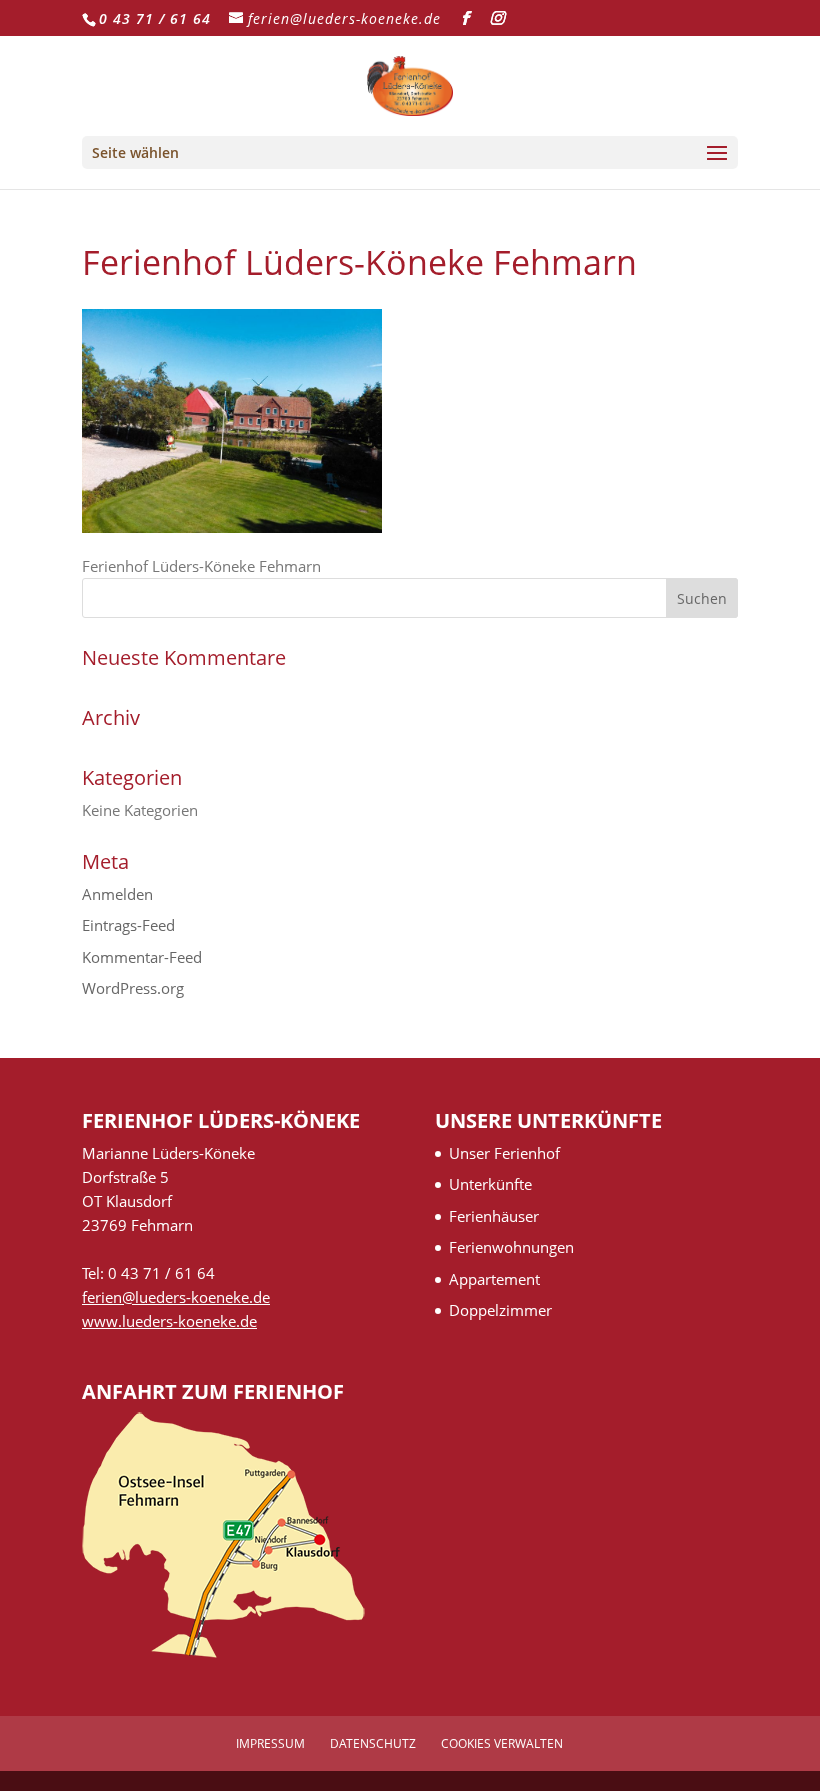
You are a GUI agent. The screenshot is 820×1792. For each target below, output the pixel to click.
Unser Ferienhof (504, 1153)
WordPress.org (133, 988)
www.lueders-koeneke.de (169, 1321)
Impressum (270, 1743)
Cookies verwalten (502, 1743)
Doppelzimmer (500, 1310)
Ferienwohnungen (511, 1247)
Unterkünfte (490, 1184)
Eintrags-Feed (128, 925)
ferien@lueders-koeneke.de (176, 1297)
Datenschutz (373, 1743)
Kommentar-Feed (142, 957)
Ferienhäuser (494, 1216)
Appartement (494, 1279)
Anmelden (117, 894)
